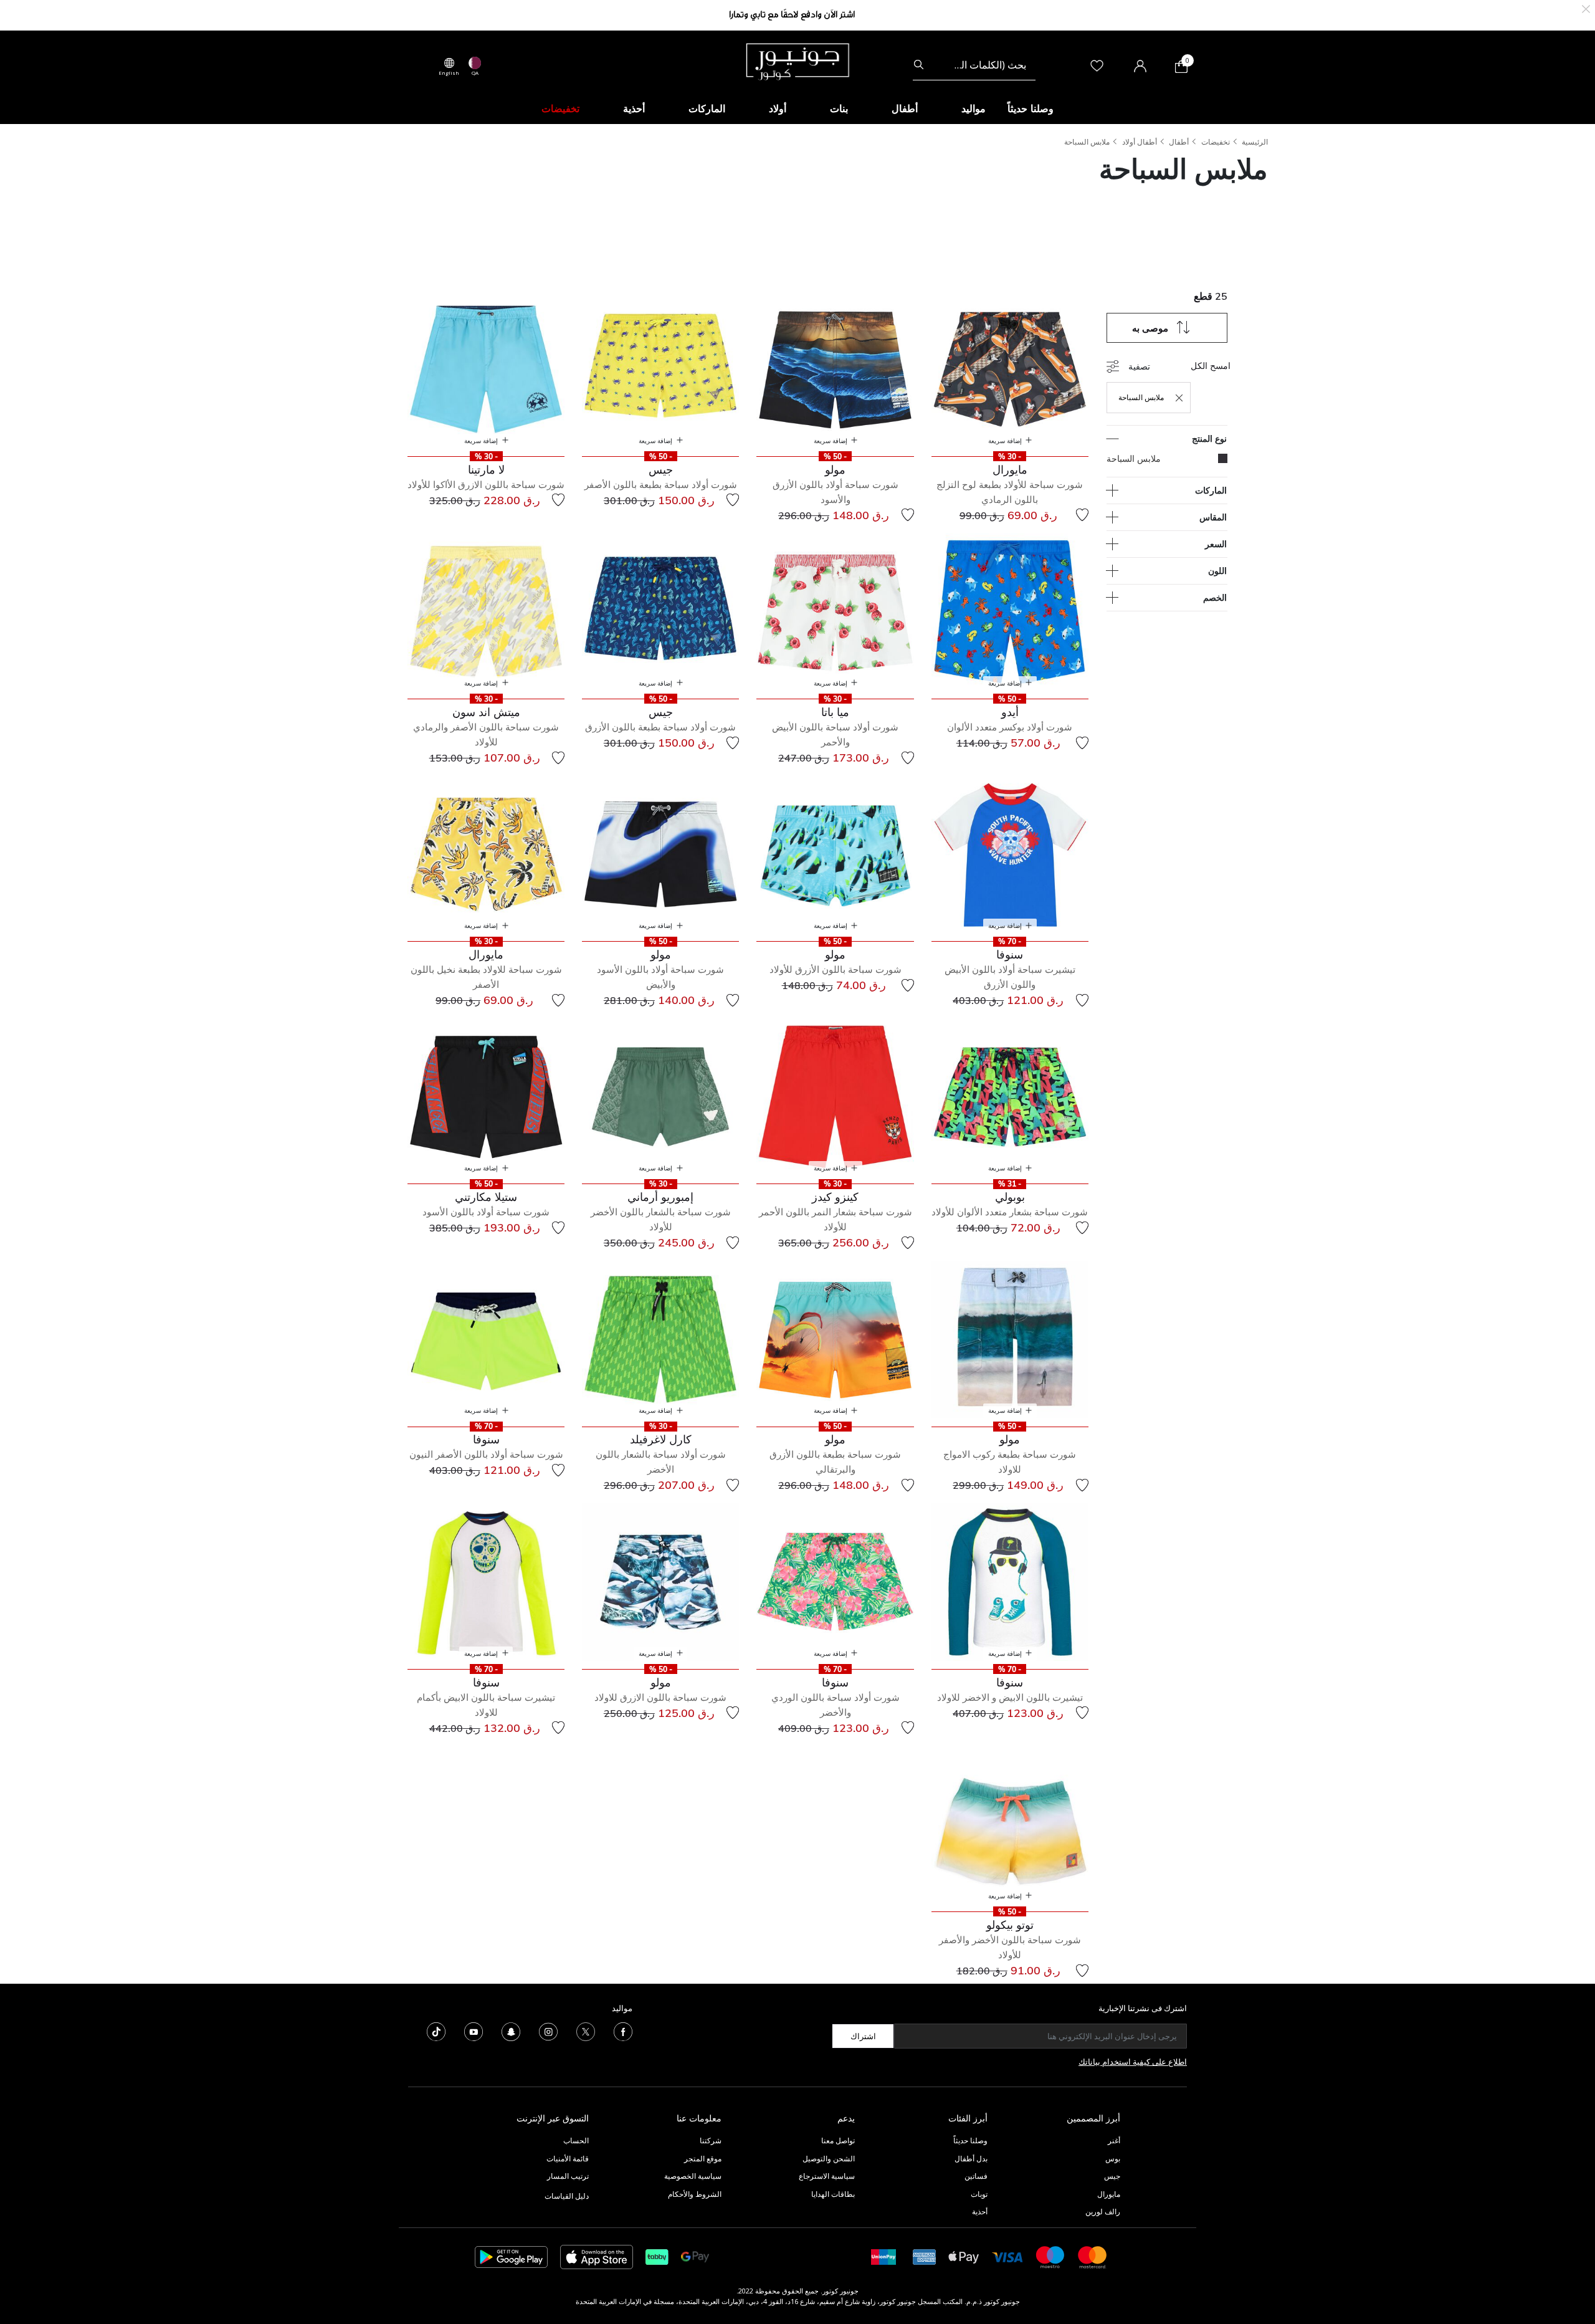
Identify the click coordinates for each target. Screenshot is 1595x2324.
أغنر (1114, 2140)
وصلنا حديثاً (970, 2140)
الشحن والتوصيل (829, 2159)
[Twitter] (586, 2031)
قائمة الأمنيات (568, 2159)
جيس (1112, 2176)
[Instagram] (548, 2031)
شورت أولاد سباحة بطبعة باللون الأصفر (661, 485)
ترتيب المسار (568, 2176)
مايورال (1109, 2194)
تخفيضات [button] (560, 108)
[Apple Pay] (964, 2256)
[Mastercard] (1093, 2256)
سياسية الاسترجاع (827, 2176)
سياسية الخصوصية (693, 2176)
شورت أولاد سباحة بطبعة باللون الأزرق (660, 727)
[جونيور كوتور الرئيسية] (797, 60)
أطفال (1179, 142)
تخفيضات (1216, 142)
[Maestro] (1050, 2256)
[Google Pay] (695, 2256)
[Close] (1586, 8)
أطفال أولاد (1140, 142)
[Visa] (1007, 2256)
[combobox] (974, 65)
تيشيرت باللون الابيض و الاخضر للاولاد (1010, 1697)
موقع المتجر (703, 2159)
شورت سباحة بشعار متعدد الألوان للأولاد (1010, 1212)
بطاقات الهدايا (833, 2194)
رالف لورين (1103, 2212)
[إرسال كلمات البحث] (919, 65)
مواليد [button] (974, 108)
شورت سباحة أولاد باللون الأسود (486, 1212)
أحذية (980, 2212)
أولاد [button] (778, 108)
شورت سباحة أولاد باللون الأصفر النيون (486, 1454)
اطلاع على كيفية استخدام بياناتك (1133, 2062)
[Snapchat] (511, 2031)
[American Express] (925, 2256)
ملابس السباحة (1087, 142)
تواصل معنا (837, 2140)
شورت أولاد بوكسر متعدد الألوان (1010, 727)
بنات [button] (839, 108)
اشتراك (863, 2036)
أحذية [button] (634, 108)
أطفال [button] (905, 108)
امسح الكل (1211, 366)
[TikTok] (436, 2031)
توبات (979, 2194)
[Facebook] (623, 2031)
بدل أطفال (971, 2159)
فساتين (976, 2176)
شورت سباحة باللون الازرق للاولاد (660, 1697)
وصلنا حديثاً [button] (1031, 108)
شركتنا (711, 2140)
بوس (1113, 2159)
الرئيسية (1255, 142)
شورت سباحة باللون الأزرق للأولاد (836, 969)
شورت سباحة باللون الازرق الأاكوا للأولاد (486, 485)
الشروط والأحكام (695, 2194)
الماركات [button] (707, 108)
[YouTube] (474, 2031)
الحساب (576, 2140)
